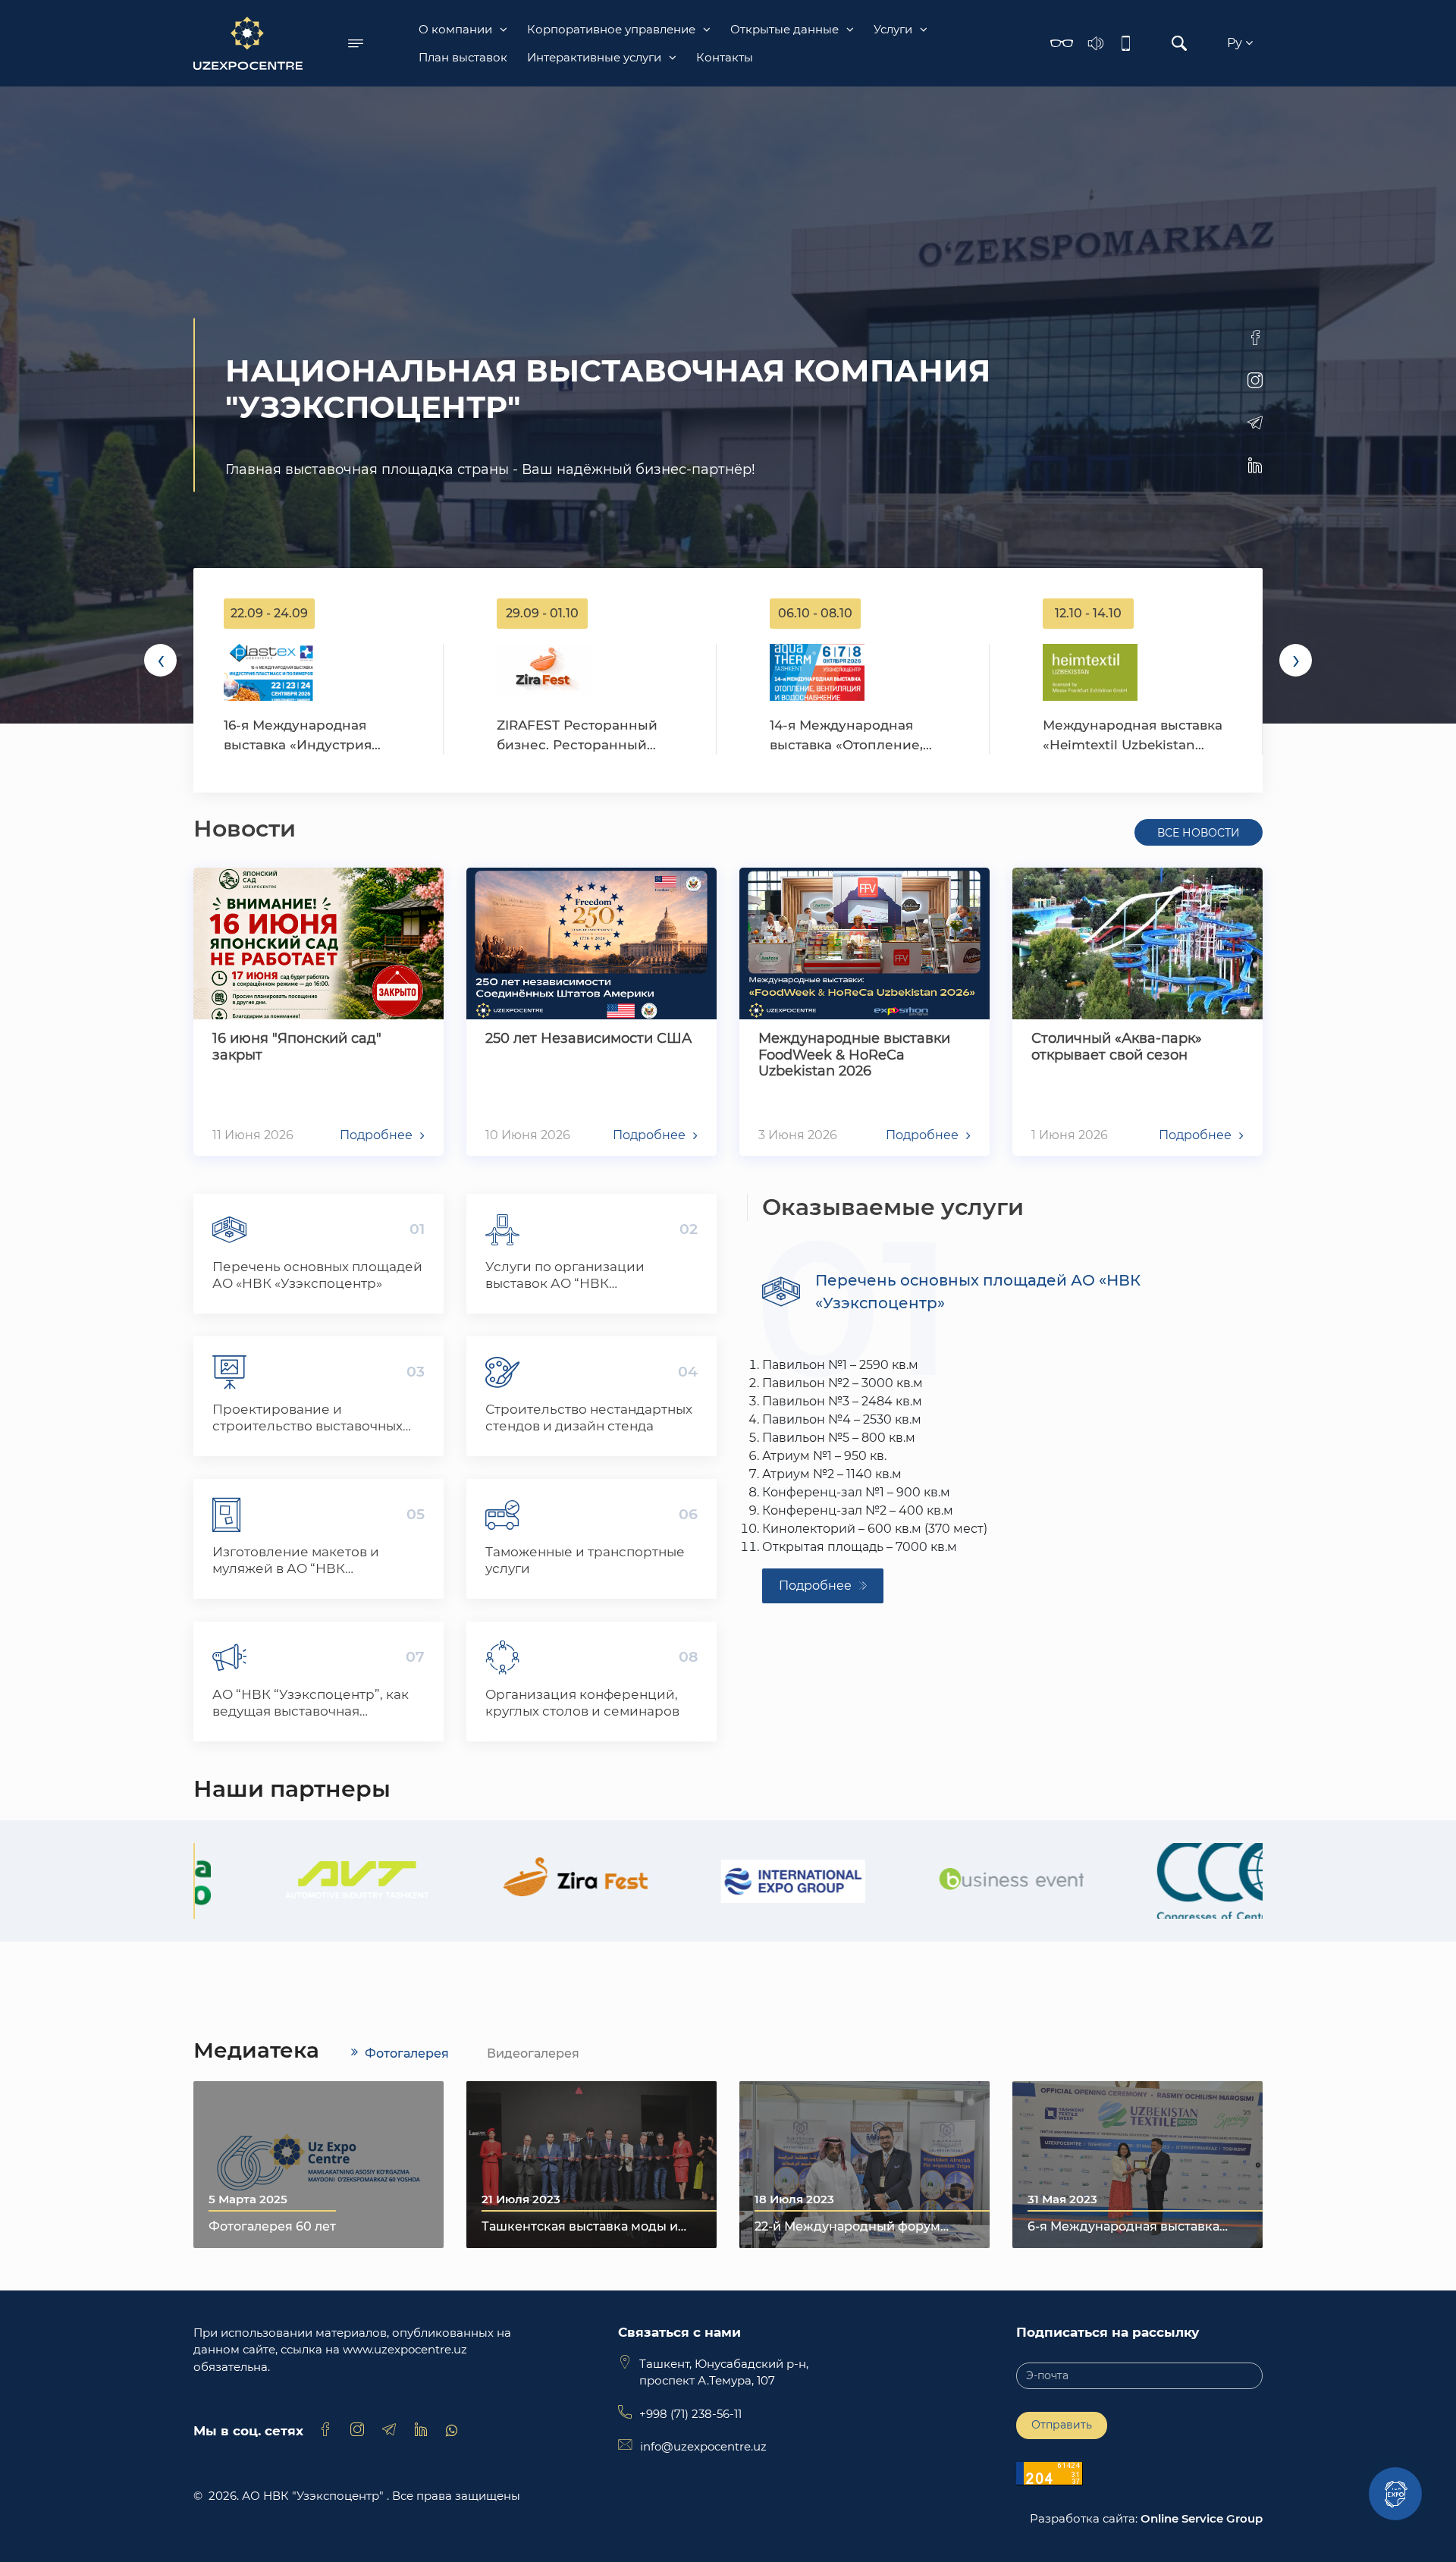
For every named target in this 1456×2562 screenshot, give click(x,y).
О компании (455, 29)
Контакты (725, 57)
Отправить (1062, 2425)
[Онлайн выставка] (1395, 2494)
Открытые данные (784, 29)
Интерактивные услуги (594, 57)
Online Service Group (1202, 2518)
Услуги (893, 29)
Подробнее (815, 1586)
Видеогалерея (533, 2053)
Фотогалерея (407, 2053)
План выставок (463, 57)
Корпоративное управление (611, 29)
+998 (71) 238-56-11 (690, 2414)
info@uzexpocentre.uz (703, 2446)
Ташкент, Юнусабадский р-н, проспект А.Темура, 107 (724, 2372)
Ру (1236, 43)
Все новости (1199, 833)
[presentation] (160, 660)
